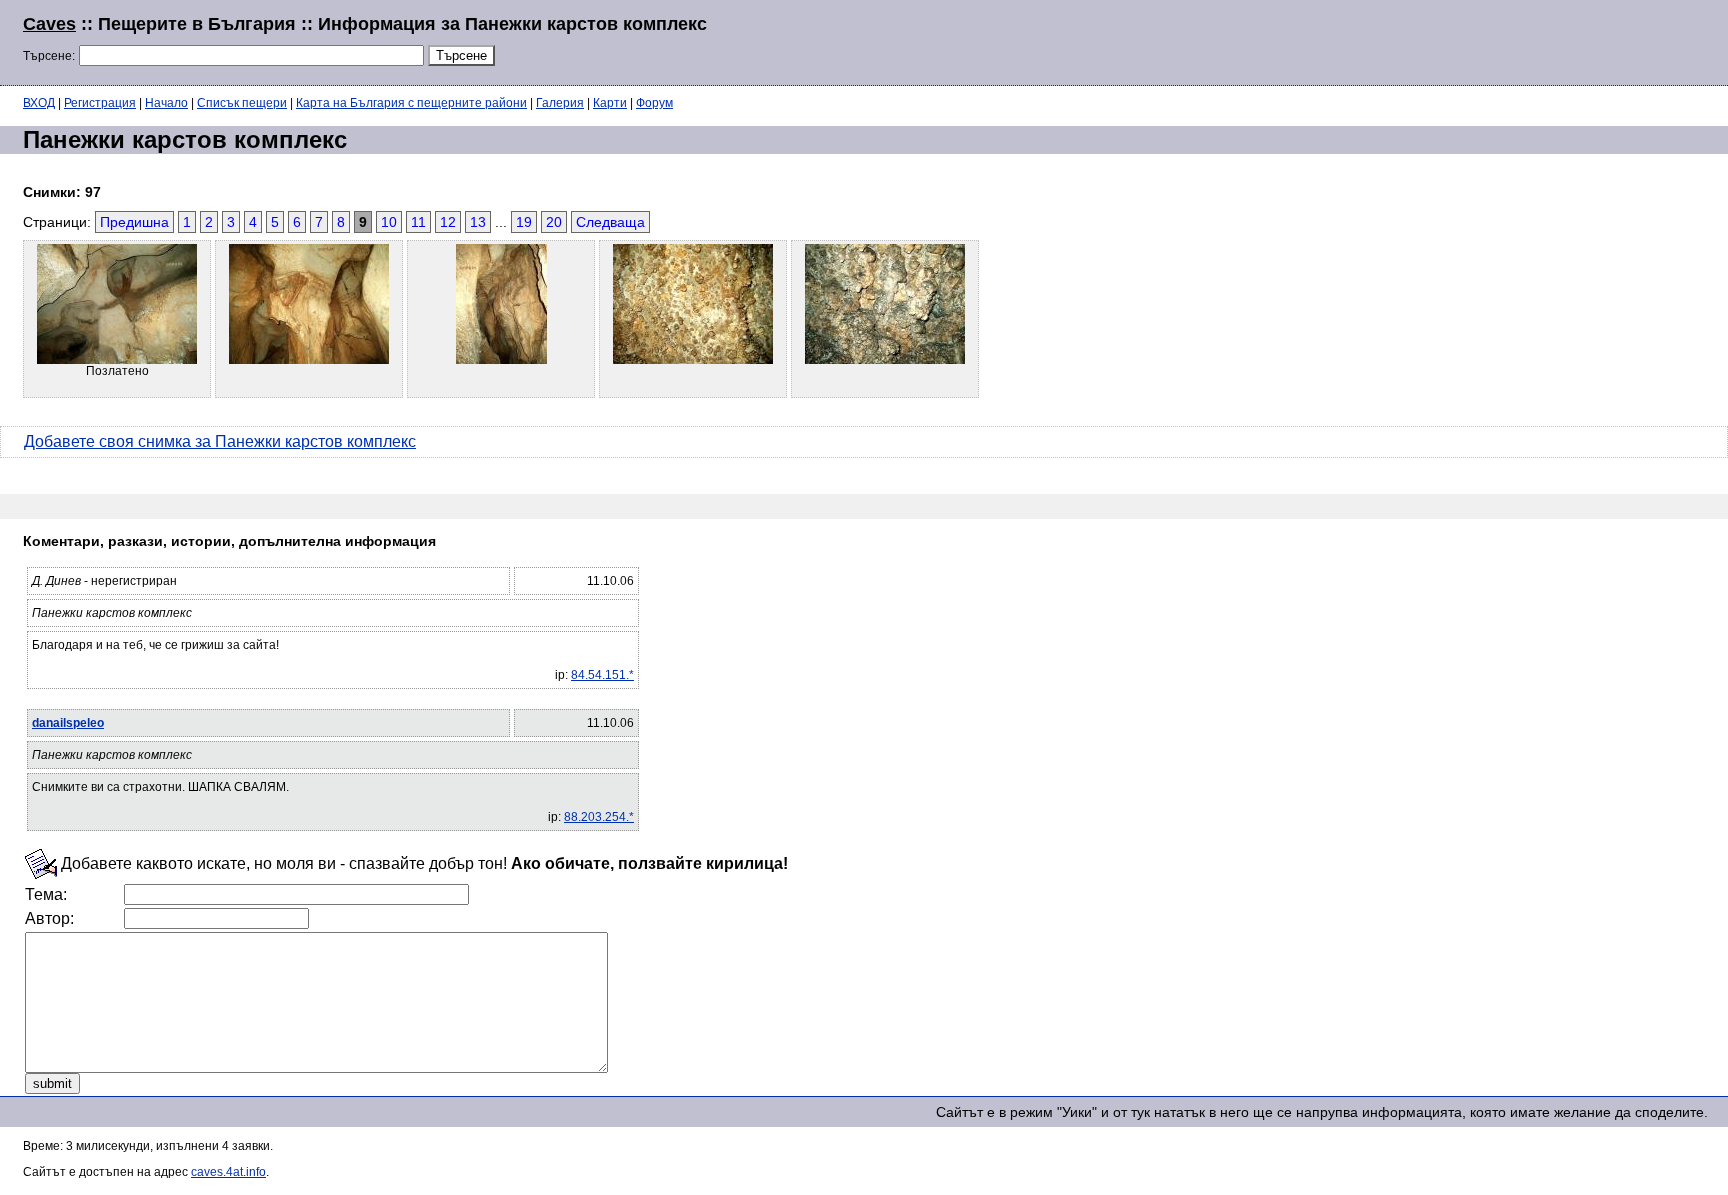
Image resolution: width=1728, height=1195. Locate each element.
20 (554, 222)
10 (389, 222)
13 (478, 222)
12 (448, 222)
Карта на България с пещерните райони (411, 103)
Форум (654, 103)
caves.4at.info (228, 1172)
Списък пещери (242, 103)
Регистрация (100, 103)
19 (524, 222)
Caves (49, 24)
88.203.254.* (599, 817)
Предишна (134, 222)
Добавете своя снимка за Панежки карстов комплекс (220, 441)
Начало (166, 103)
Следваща (610, 222)
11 (418, 222)
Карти (610, 103)
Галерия (560, 103)
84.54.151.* (602, 675)
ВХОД (39, 103)
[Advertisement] (1462, 40)
